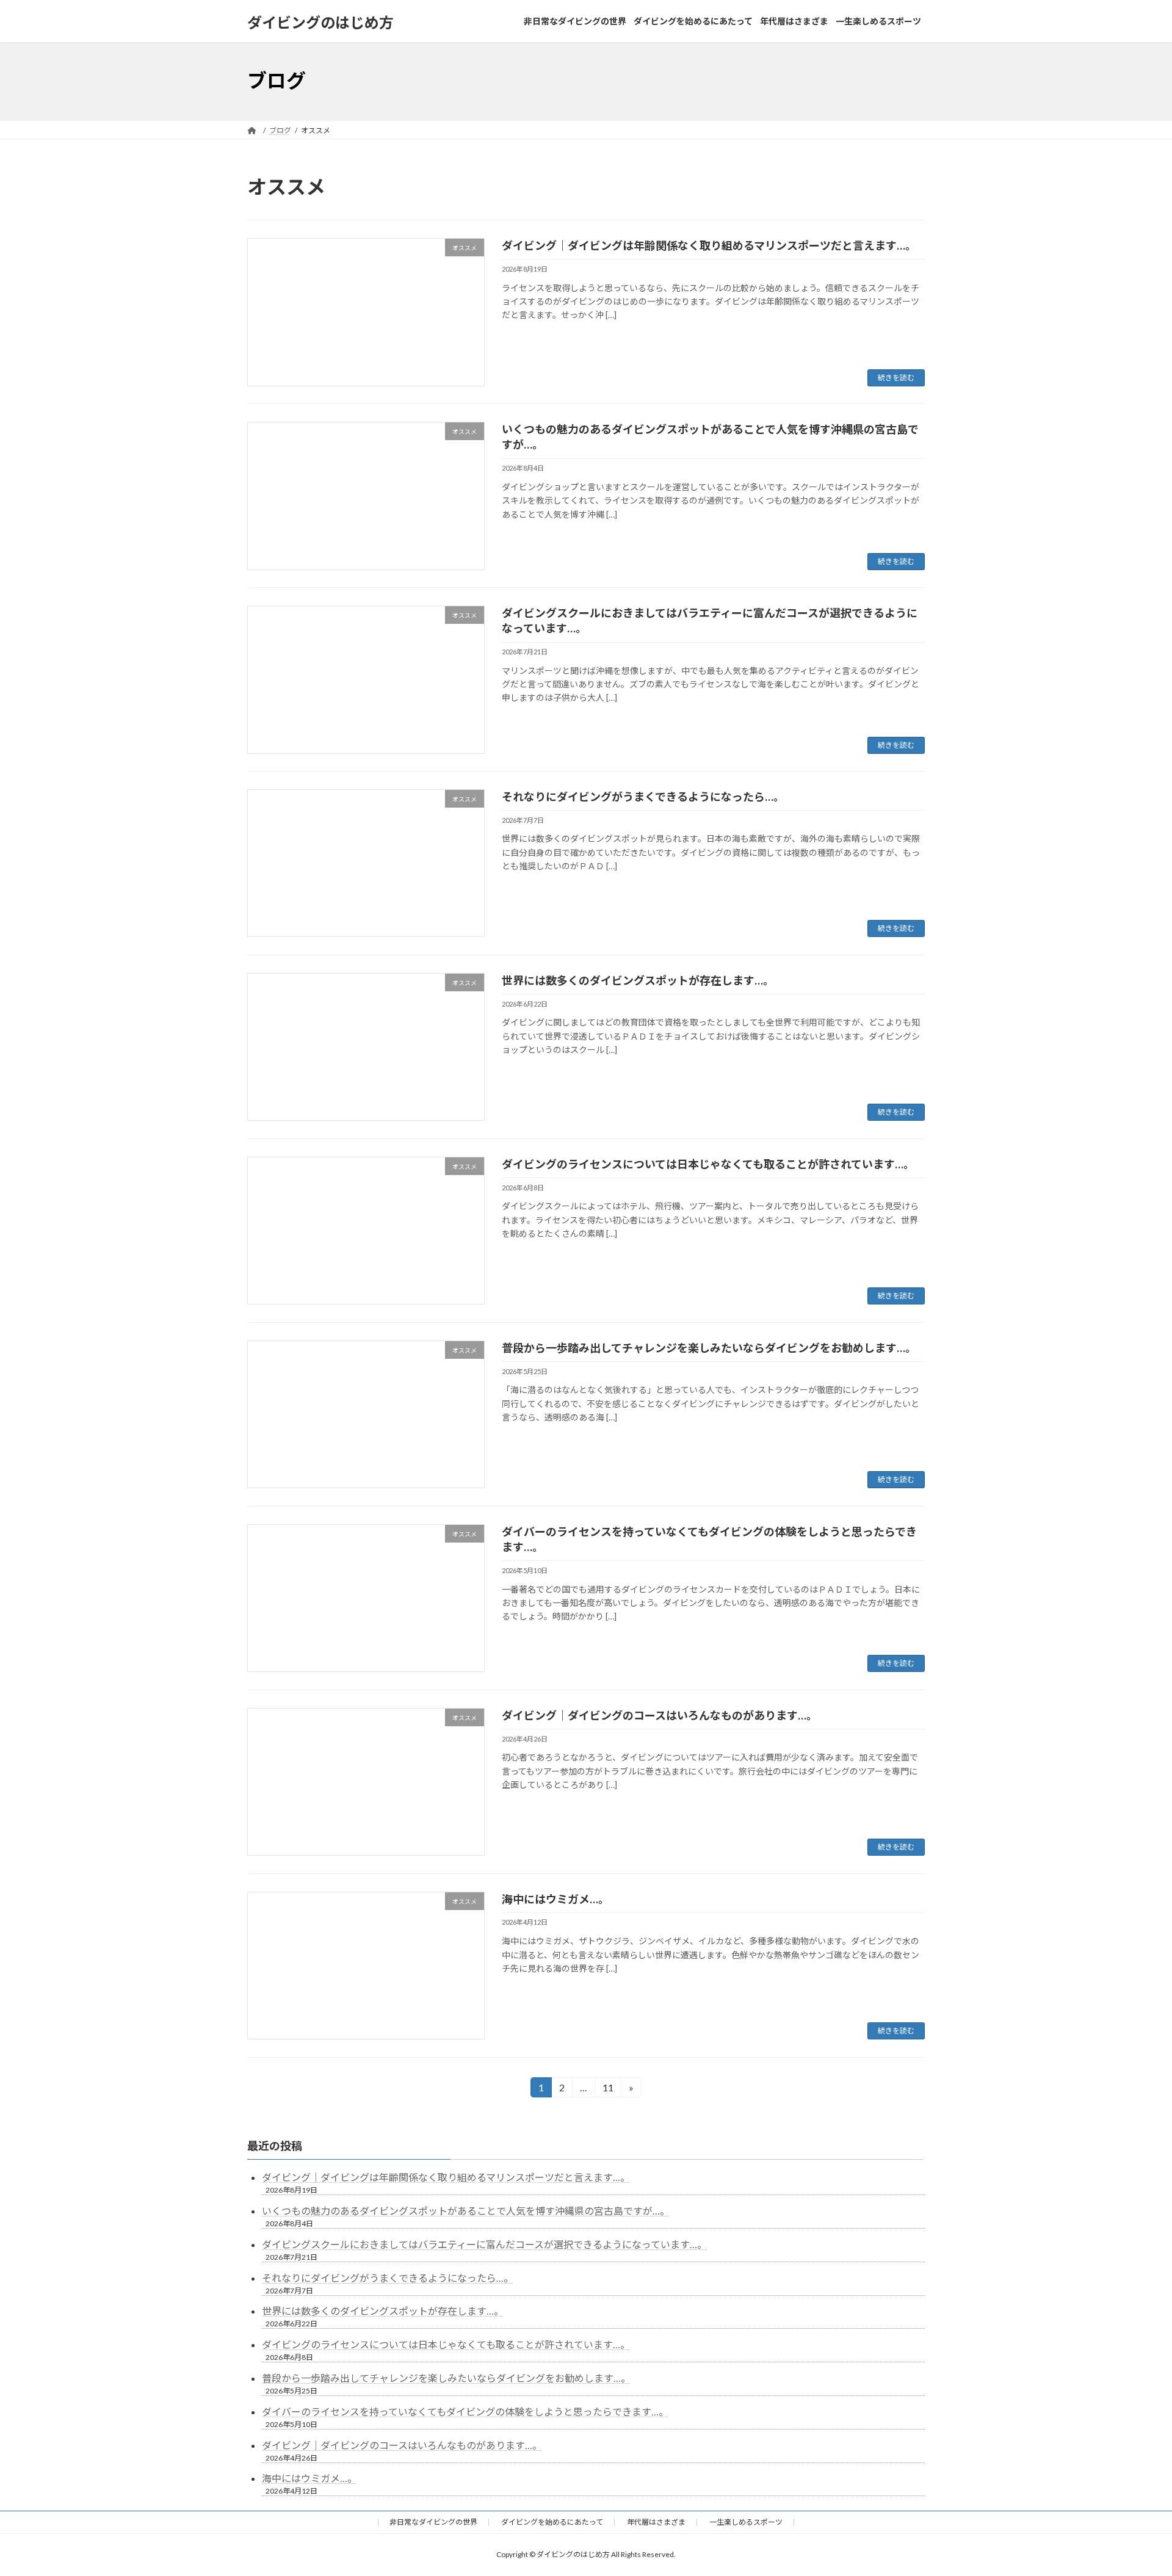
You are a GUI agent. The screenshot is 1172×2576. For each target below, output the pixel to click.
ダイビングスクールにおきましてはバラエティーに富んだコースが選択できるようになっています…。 (484, 2244)
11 (608, 2089)
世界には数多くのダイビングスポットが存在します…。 (638, 980)
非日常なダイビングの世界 (433, 2522)
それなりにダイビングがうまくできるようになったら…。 (643, 797)
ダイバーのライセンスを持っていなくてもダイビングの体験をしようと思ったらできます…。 (465, 2411)
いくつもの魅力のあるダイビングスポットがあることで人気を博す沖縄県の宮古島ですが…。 (466, 2211)
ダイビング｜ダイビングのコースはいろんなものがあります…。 (660, 1715)
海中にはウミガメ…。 (555, 1899)
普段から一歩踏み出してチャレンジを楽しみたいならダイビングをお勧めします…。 (709, 1348)
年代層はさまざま (656, 2522)
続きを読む (896, 378)
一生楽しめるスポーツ (746, 2522)
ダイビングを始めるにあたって (552, 2522)
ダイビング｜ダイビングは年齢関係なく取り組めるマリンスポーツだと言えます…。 (709, 245)
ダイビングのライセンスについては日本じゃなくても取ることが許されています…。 (708, 1164)
